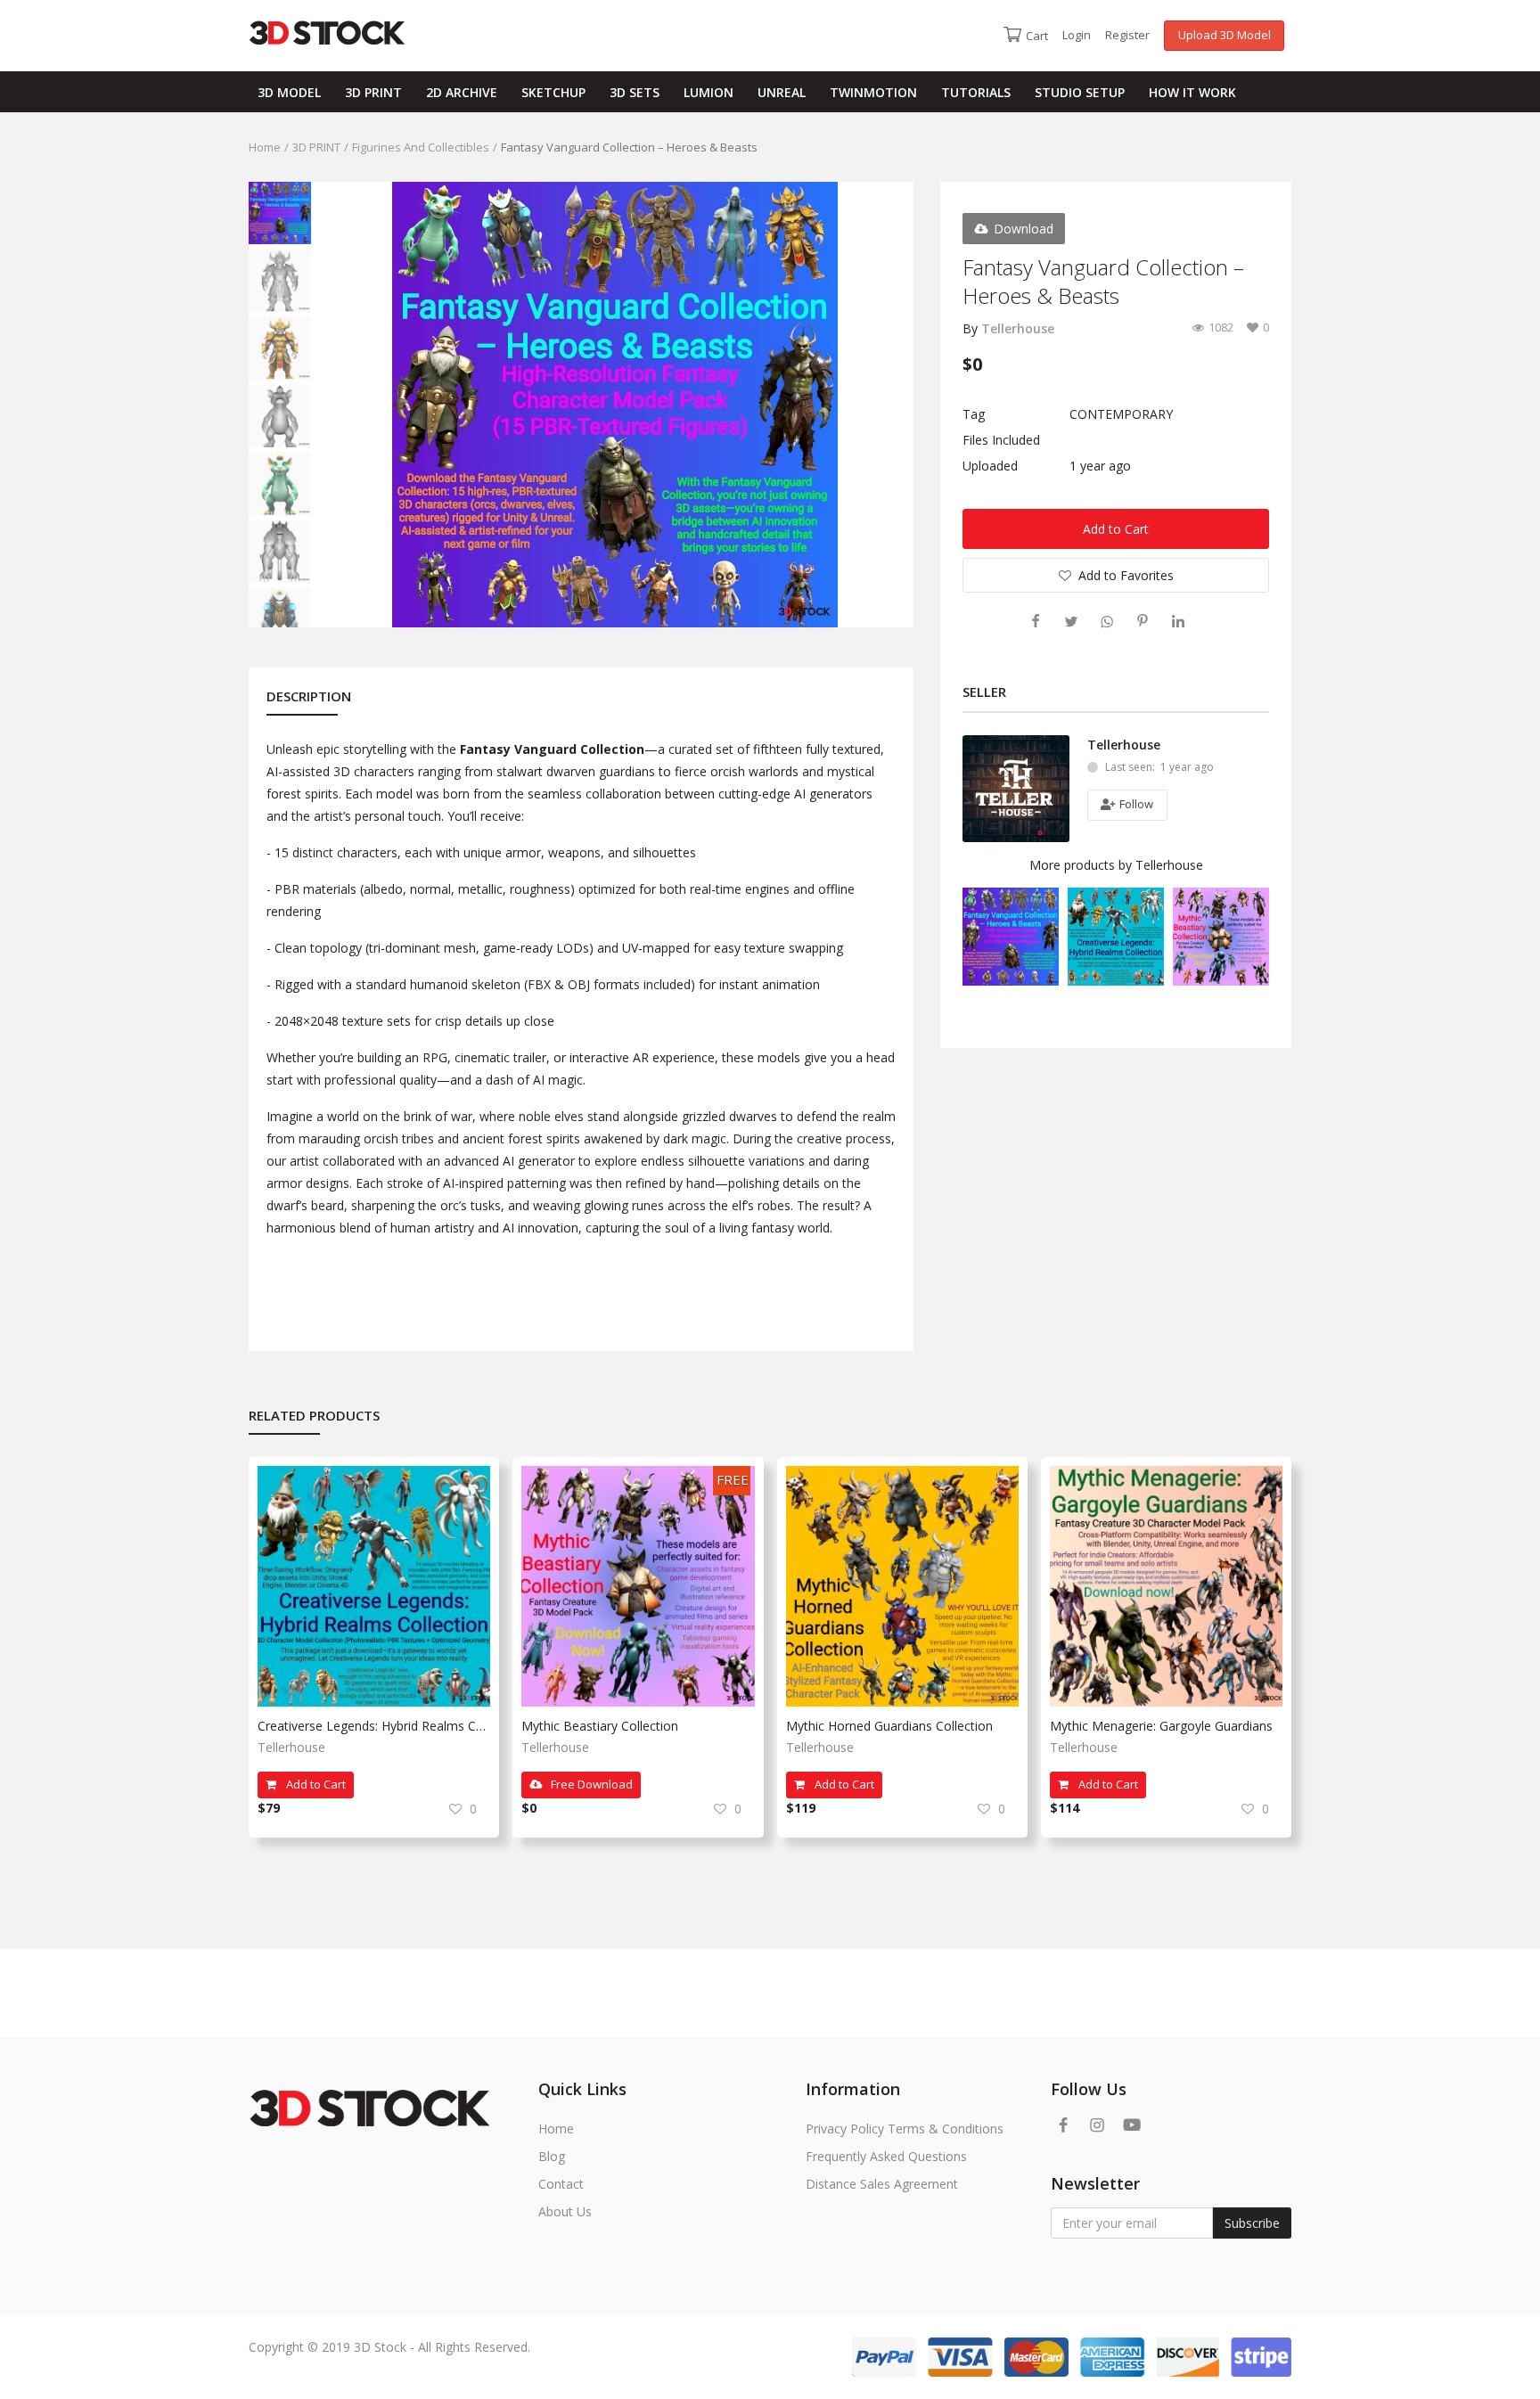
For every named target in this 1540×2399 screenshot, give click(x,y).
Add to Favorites (1126, 575)
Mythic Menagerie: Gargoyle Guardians (1161, 1726)
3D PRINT (373, 92)
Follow (1135, 804)
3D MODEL (289, 92)
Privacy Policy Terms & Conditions (905, 2129)
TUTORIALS (976, 92)
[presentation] (340, 405)
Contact (561, 2184)
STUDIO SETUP (1080, 92)
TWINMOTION (873, 92)
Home (265, 147)
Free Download (590, 1784)
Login (1077, 35)
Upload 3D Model (1225, 35)
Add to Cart (1116, 529)
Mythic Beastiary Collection (600, 1726)
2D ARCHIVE (462, 92)
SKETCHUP (553, 92)
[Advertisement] (560, 1904)
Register (1127, 35)
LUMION (709, 92)
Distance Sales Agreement (882, 2184)
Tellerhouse (1018, 328)
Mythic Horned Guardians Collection (889, 1726)
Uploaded (990, 466)
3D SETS (635, 92)
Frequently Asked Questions (886, 2156)
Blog (552, 2156)
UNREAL (782, 92)
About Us (565, 2211)
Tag (974, 414)
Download (1024, 229)
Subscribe (1252, 2223)
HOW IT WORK (1192, 92)
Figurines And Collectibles (421, 147)
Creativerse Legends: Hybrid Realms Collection (374, 1726)
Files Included (1001, 440)
